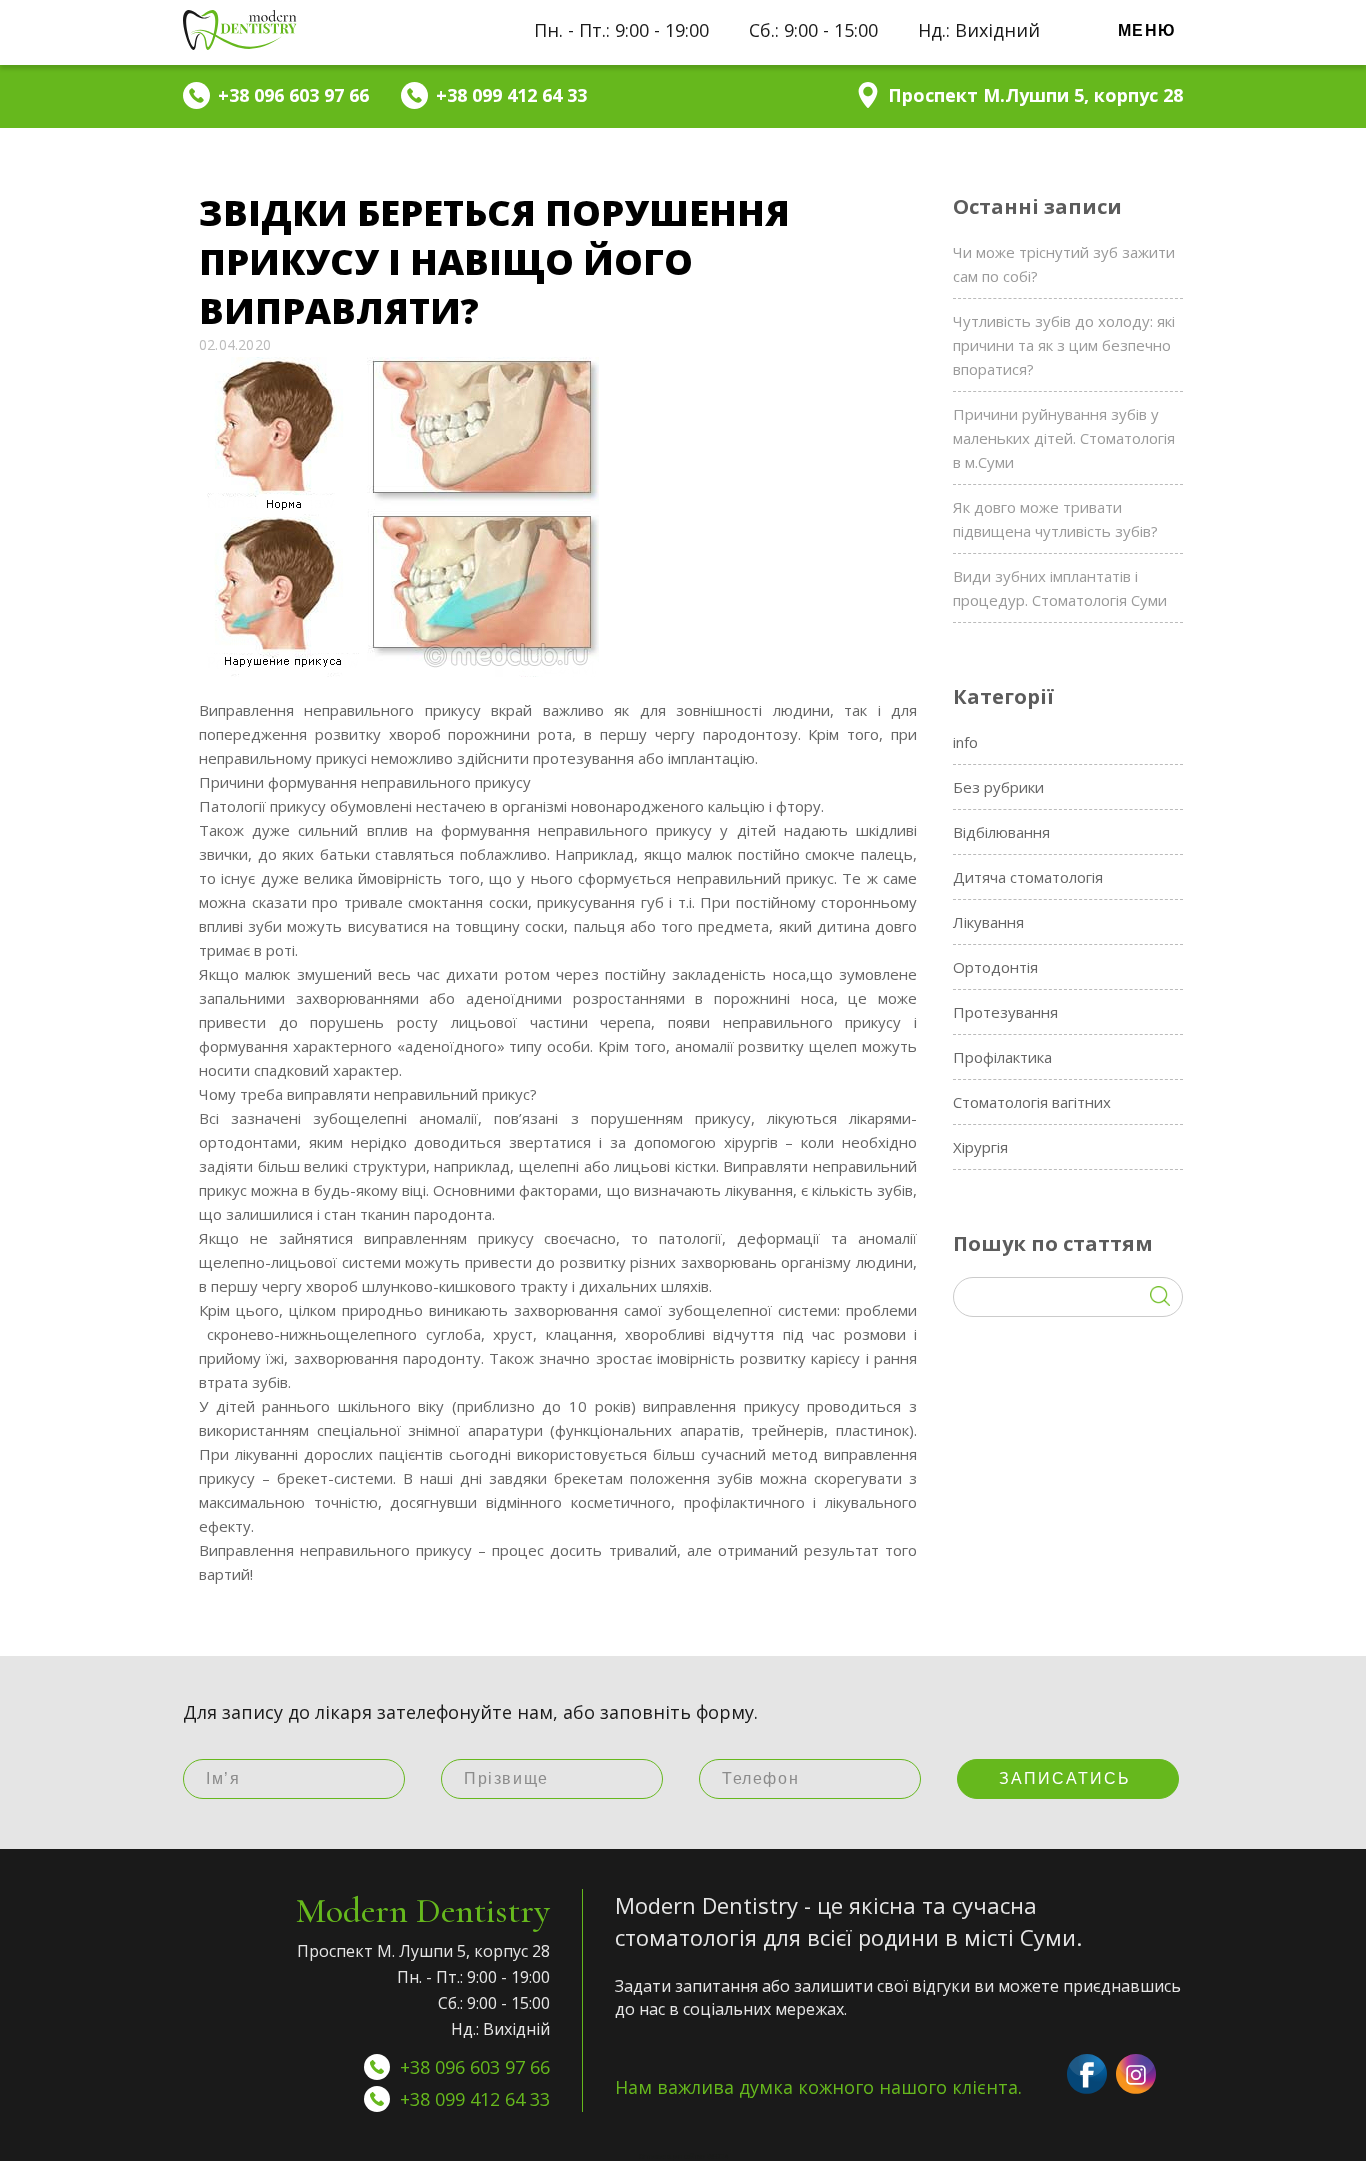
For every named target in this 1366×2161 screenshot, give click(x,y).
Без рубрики (998, 787)
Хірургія (980, 1147)
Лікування (988, 922)
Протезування (1005, 1012)
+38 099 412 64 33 (475, 2099)
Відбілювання (1001, 832)
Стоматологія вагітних (1032, 1102)
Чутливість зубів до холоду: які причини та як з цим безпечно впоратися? (1064, 345)
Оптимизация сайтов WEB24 (683, 2156)
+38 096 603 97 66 (475, 2067)
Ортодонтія (995, 967)
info (965, 742)
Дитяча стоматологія (1028, 877)
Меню (1147, 30)
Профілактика (1002, 1057)
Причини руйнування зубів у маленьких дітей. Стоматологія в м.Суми (1064, 438)
